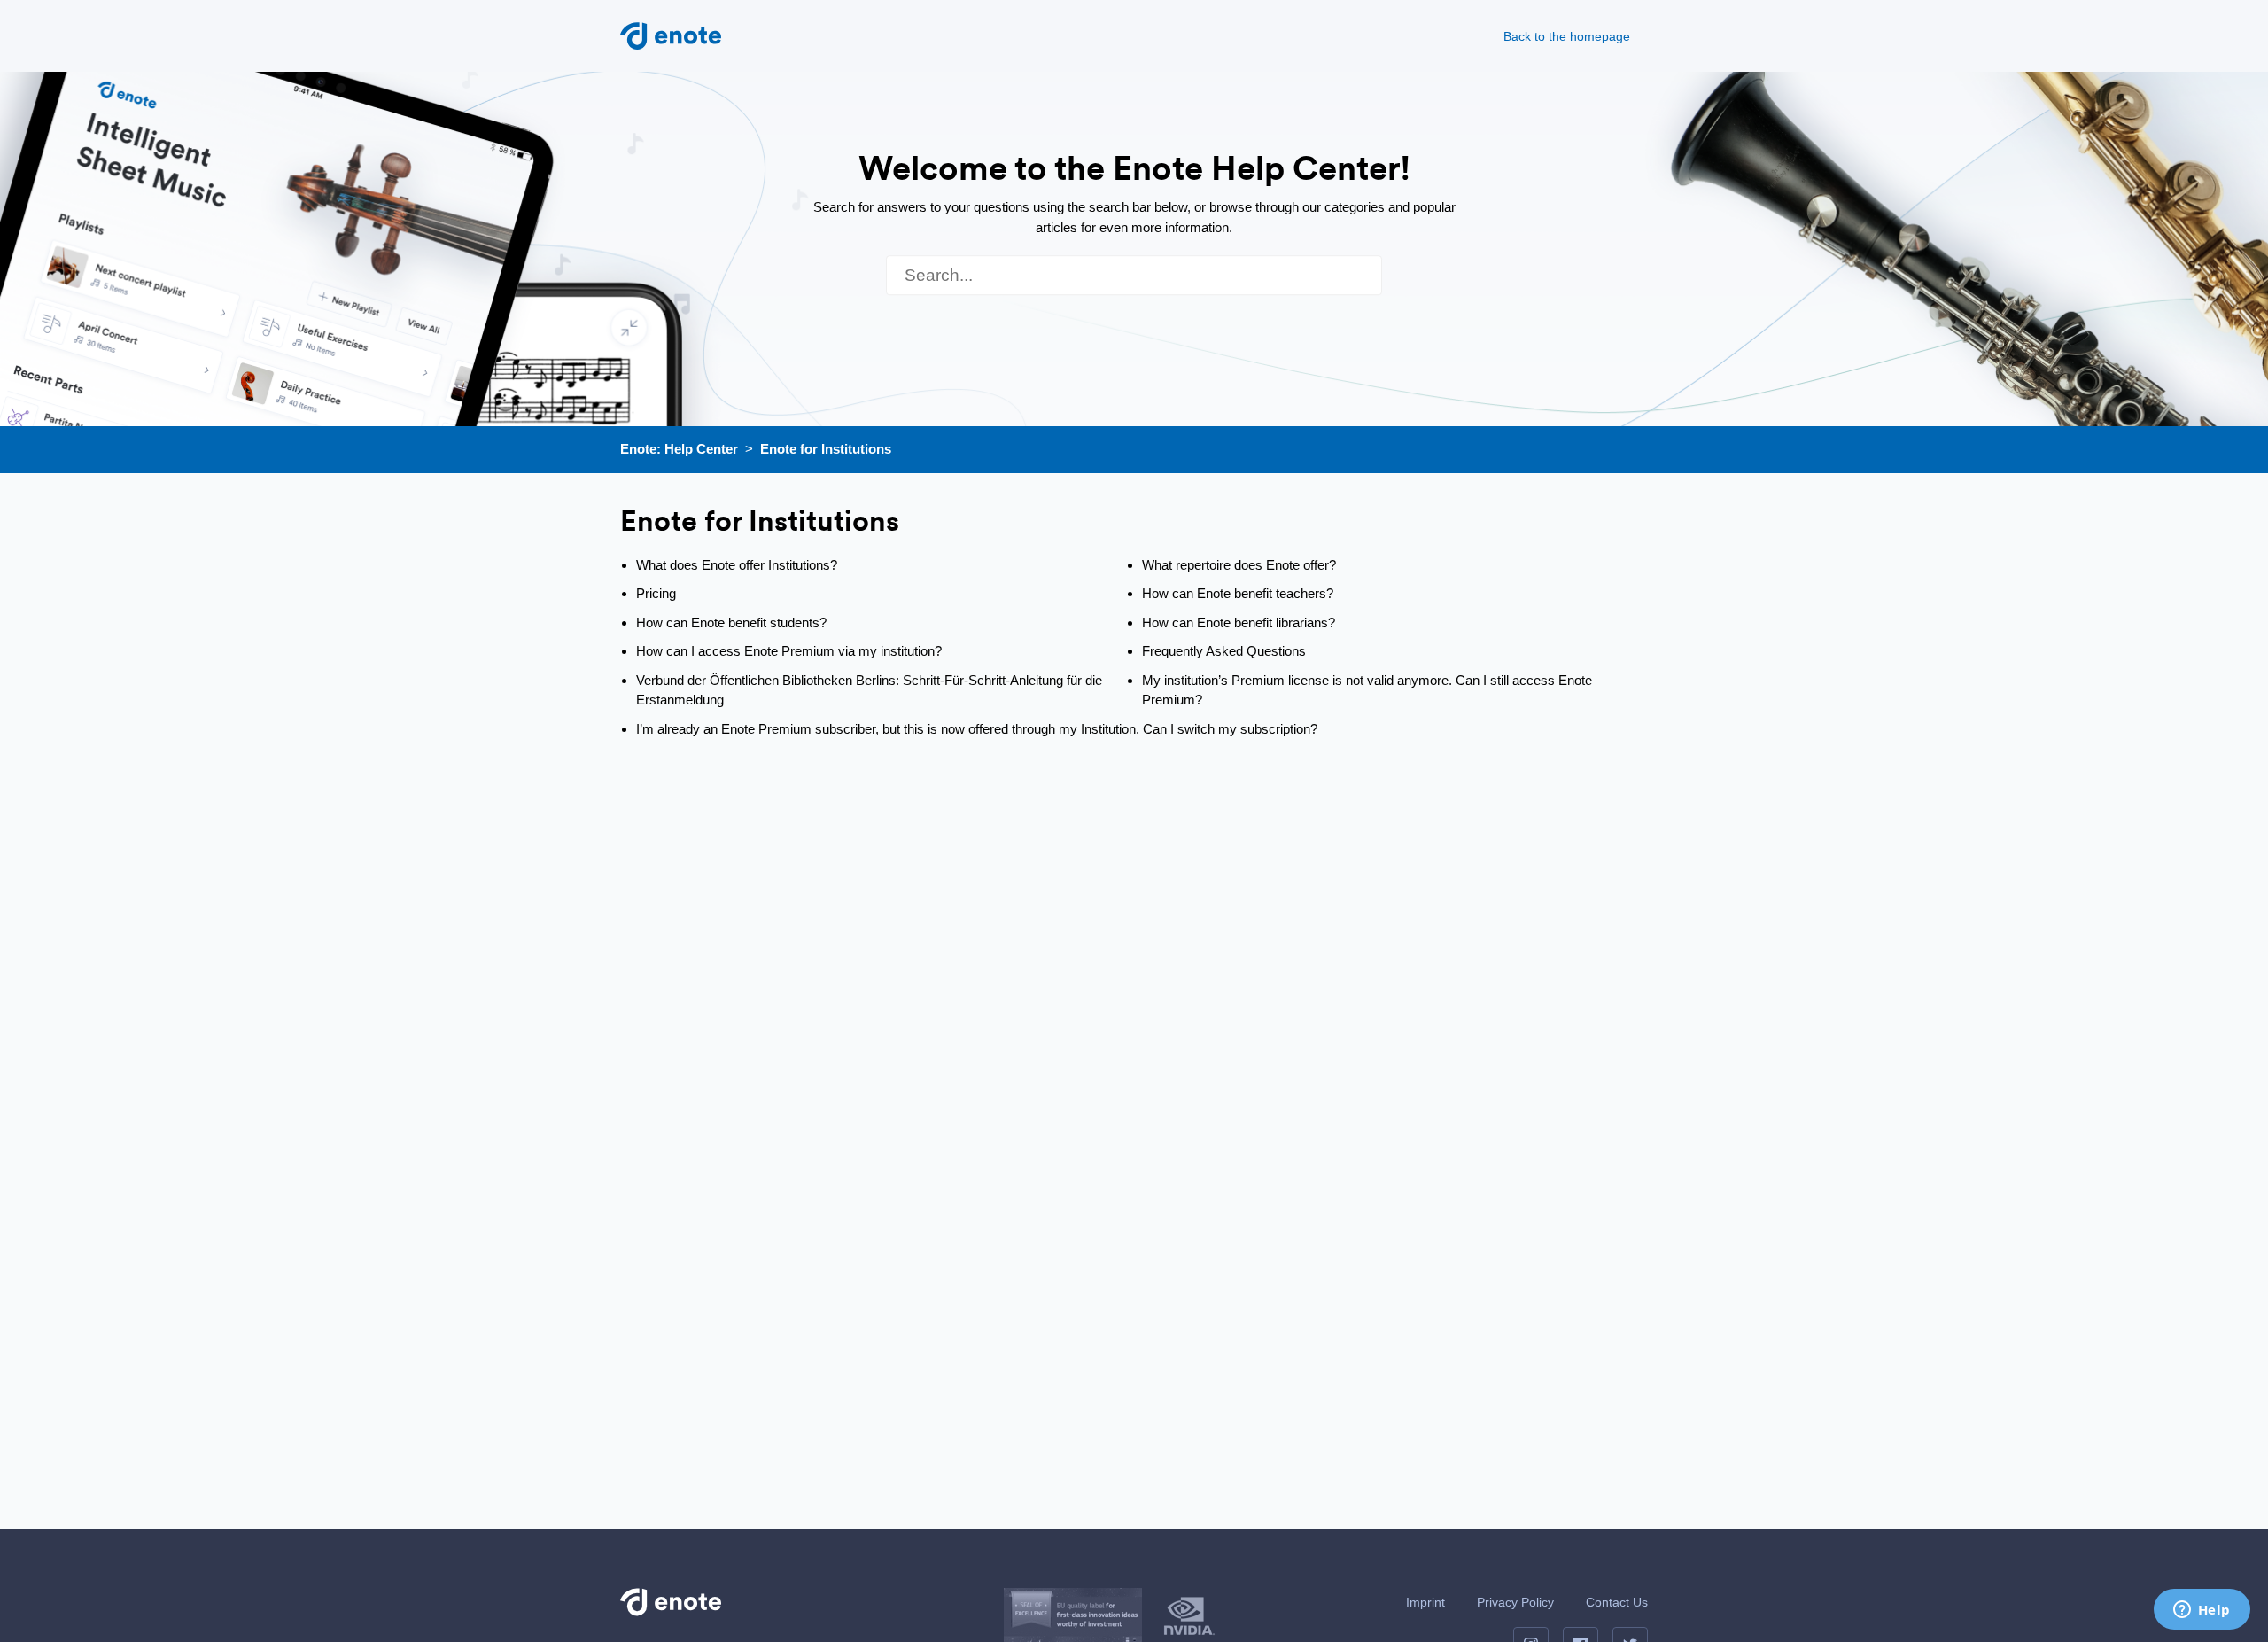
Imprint (1425, 1602)
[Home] (671, 34)
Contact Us (1617, 1602)
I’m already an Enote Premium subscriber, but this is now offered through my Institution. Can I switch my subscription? (977, 729)
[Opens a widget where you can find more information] (2202, 1611)
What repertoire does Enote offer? (1239, 565)
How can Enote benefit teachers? (1238, 593)
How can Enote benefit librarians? (1239, 623)
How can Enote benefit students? (731, 623)
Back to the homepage (1567, 36)
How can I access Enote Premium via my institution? (789, 651)
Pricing (656, 593)
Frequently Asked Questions (1224, 651)
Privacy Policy (1515, 1602)
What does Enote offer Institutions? (737, 565)
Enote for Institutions (826, 449)
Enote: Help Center (679, 449)
